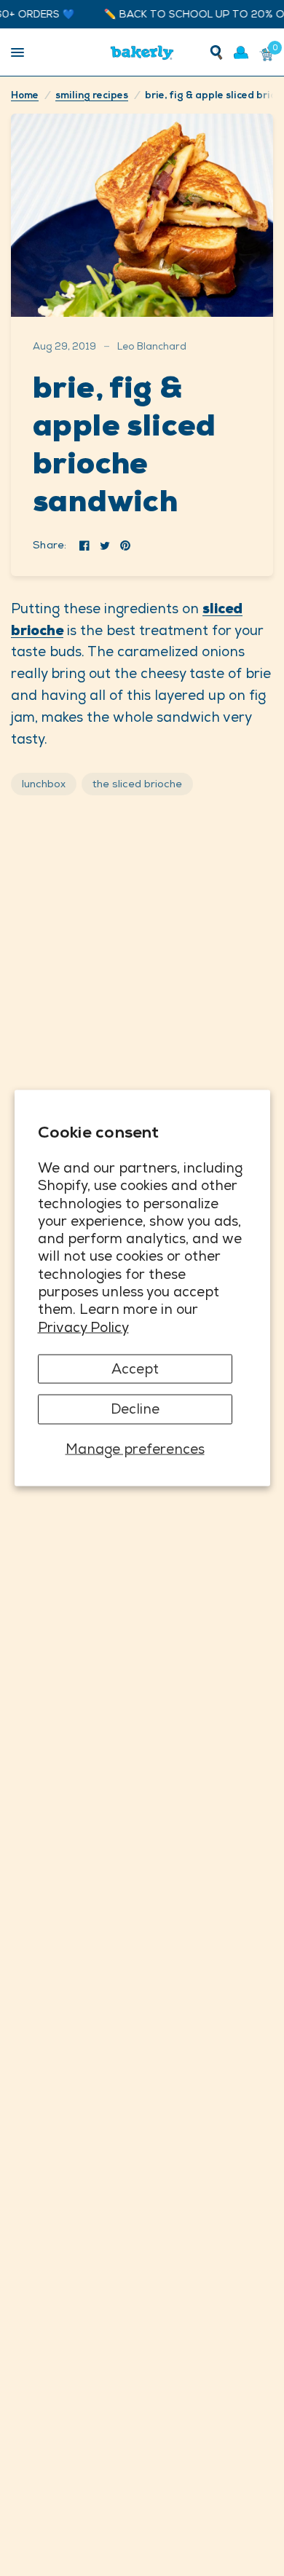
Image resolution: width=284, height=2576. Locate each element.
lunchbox (44, 784)
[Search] (216, 52)
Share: (50, 545)
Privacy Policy (83, 1327)
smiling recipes (92, 95)
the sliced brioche (137, 784)
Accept (135, 1369)
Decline (135, 1409)
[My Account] (241, 52)
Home (25, 95)
